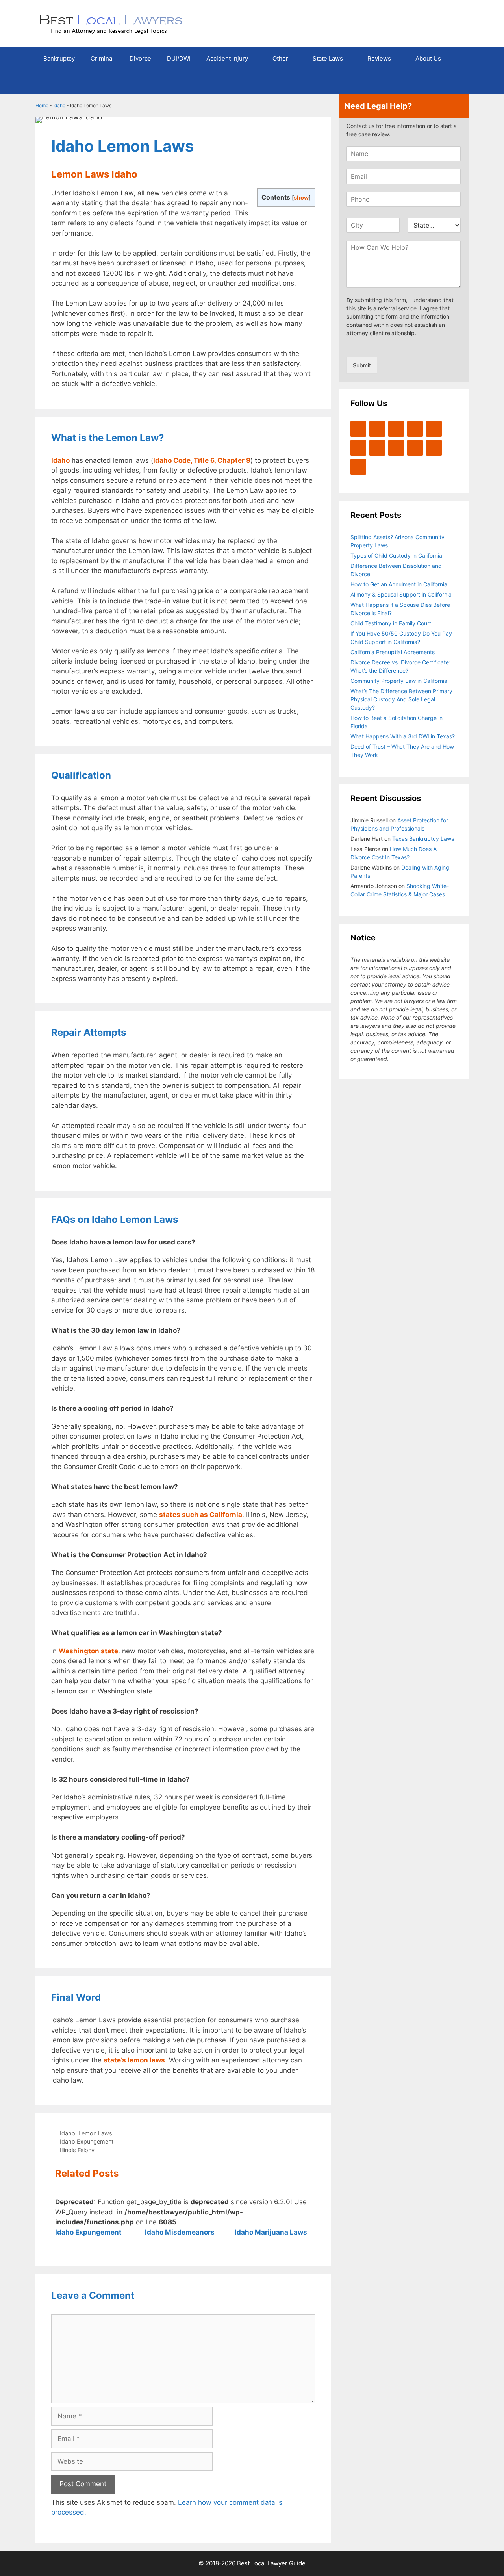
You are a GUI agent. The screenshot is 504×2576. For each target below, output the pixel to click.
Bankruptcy (59, 58)
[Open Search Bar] (457, 82)
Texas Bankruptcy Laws (423, 839)
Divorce (140, 58)
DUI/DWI (179, 58)
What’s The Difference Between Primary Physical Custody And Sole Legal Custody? (401, 699)
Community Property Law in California (399, 681)
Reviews (379, 58)
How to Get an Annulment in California (399, 584)
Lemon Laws (95, 2133)
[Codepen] (358, 448)
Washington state (88, 1651)
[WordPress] (396, 429)
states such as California (201, 1515)
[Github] (415, 448)
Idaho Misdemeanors (180, 2232)
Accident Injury (227, 58)
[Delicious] (434, 448)
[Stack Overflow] (377, 448)
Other (280, 58)
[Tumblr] (358, 467)
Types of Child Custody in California (396, 555)
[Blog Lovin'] (434, 429)
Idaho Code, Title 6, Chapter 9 (202, 460)
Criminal (102, 58)
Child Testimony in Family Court (391, 623)
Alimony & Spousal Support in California (401, 594)
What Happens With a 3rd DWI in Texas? (403, 736)
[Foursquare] (396, 448)
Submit (362, 365)
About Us (428, 58)
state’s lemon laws (134, 2060)
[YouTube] (415, 429)
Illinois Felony (77, 2150)
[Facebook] (377, 429)
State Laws (328, 58)
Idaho (59, 105)
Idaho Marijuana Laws (271, 2232)
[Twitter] (358, 429)
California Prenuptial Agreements (393, 652)
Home (42, 105)
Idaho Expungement (87, 2141)
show (301, 198)
